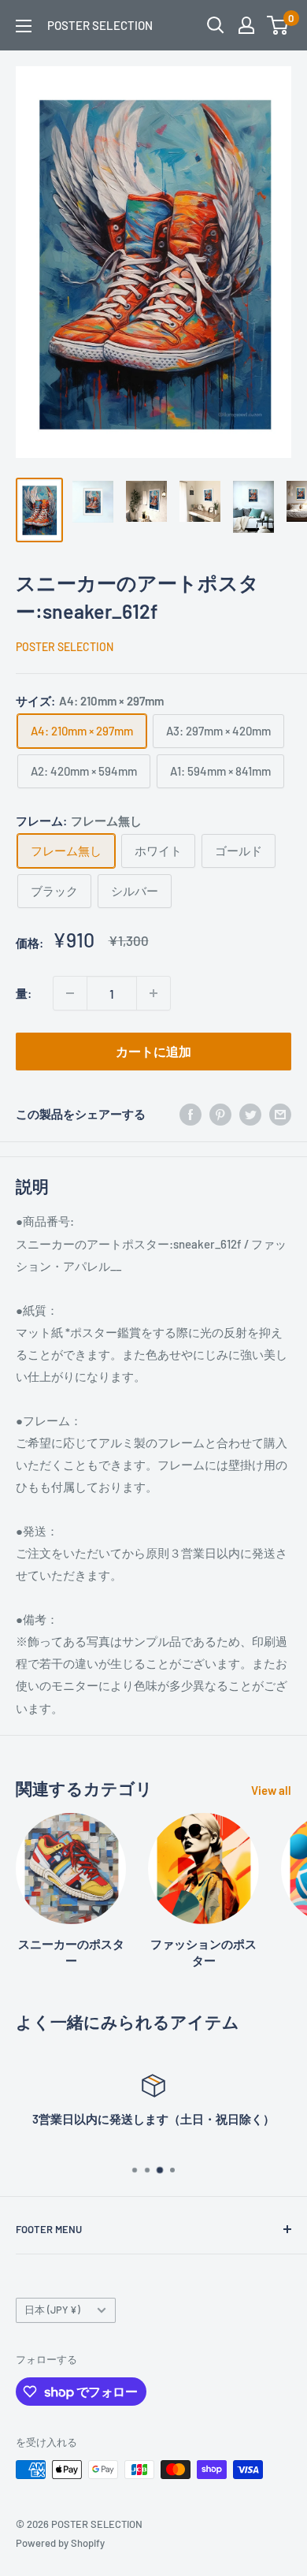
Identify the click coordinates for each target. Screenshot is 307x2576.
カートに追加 (153, 1051)
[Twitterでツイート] (250, 1114)
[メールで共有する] (280, 1114)
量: (24, 993)
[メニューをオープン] (24, 26)
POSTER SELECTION (65, 647)
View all (271, 1790)
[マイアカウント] (246, 25)
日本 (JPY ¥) (52, 2310)
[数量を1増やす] (153, 993)
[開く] (216, 25)
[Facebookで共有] (190, 1114)
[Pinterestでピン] (220, 1114)
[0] (278, 25)
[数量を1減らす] (70, 993)
